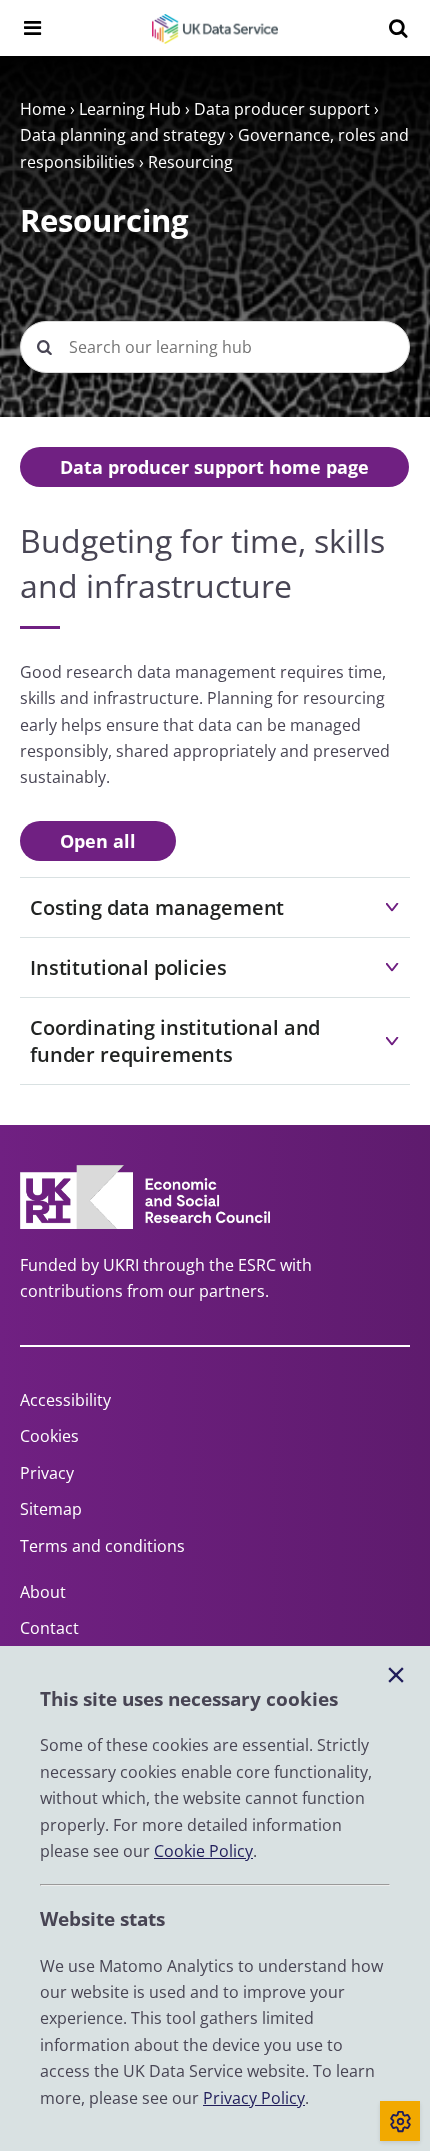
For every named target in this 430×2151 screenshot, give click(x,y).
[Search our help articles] (44, 347)
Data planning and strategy (122, 135)
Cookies (49, 1436)
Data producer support (282, 109)
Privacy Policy (254, 2098)
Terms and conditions (102, 1546)
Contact (49, 1628)
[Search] (398, 28)
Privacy (47, 1473)
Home (43, 109)
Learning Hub (130, 109)
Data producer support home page (214, 467)
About (43, 1592)
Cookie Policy (203, 1851)
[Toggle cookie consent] (400, 2121)
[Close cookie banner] (396, 1676)
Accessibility (65, 1400)
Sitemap (51, 1509)
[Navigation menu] (32, 28)
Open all (98, 841)
